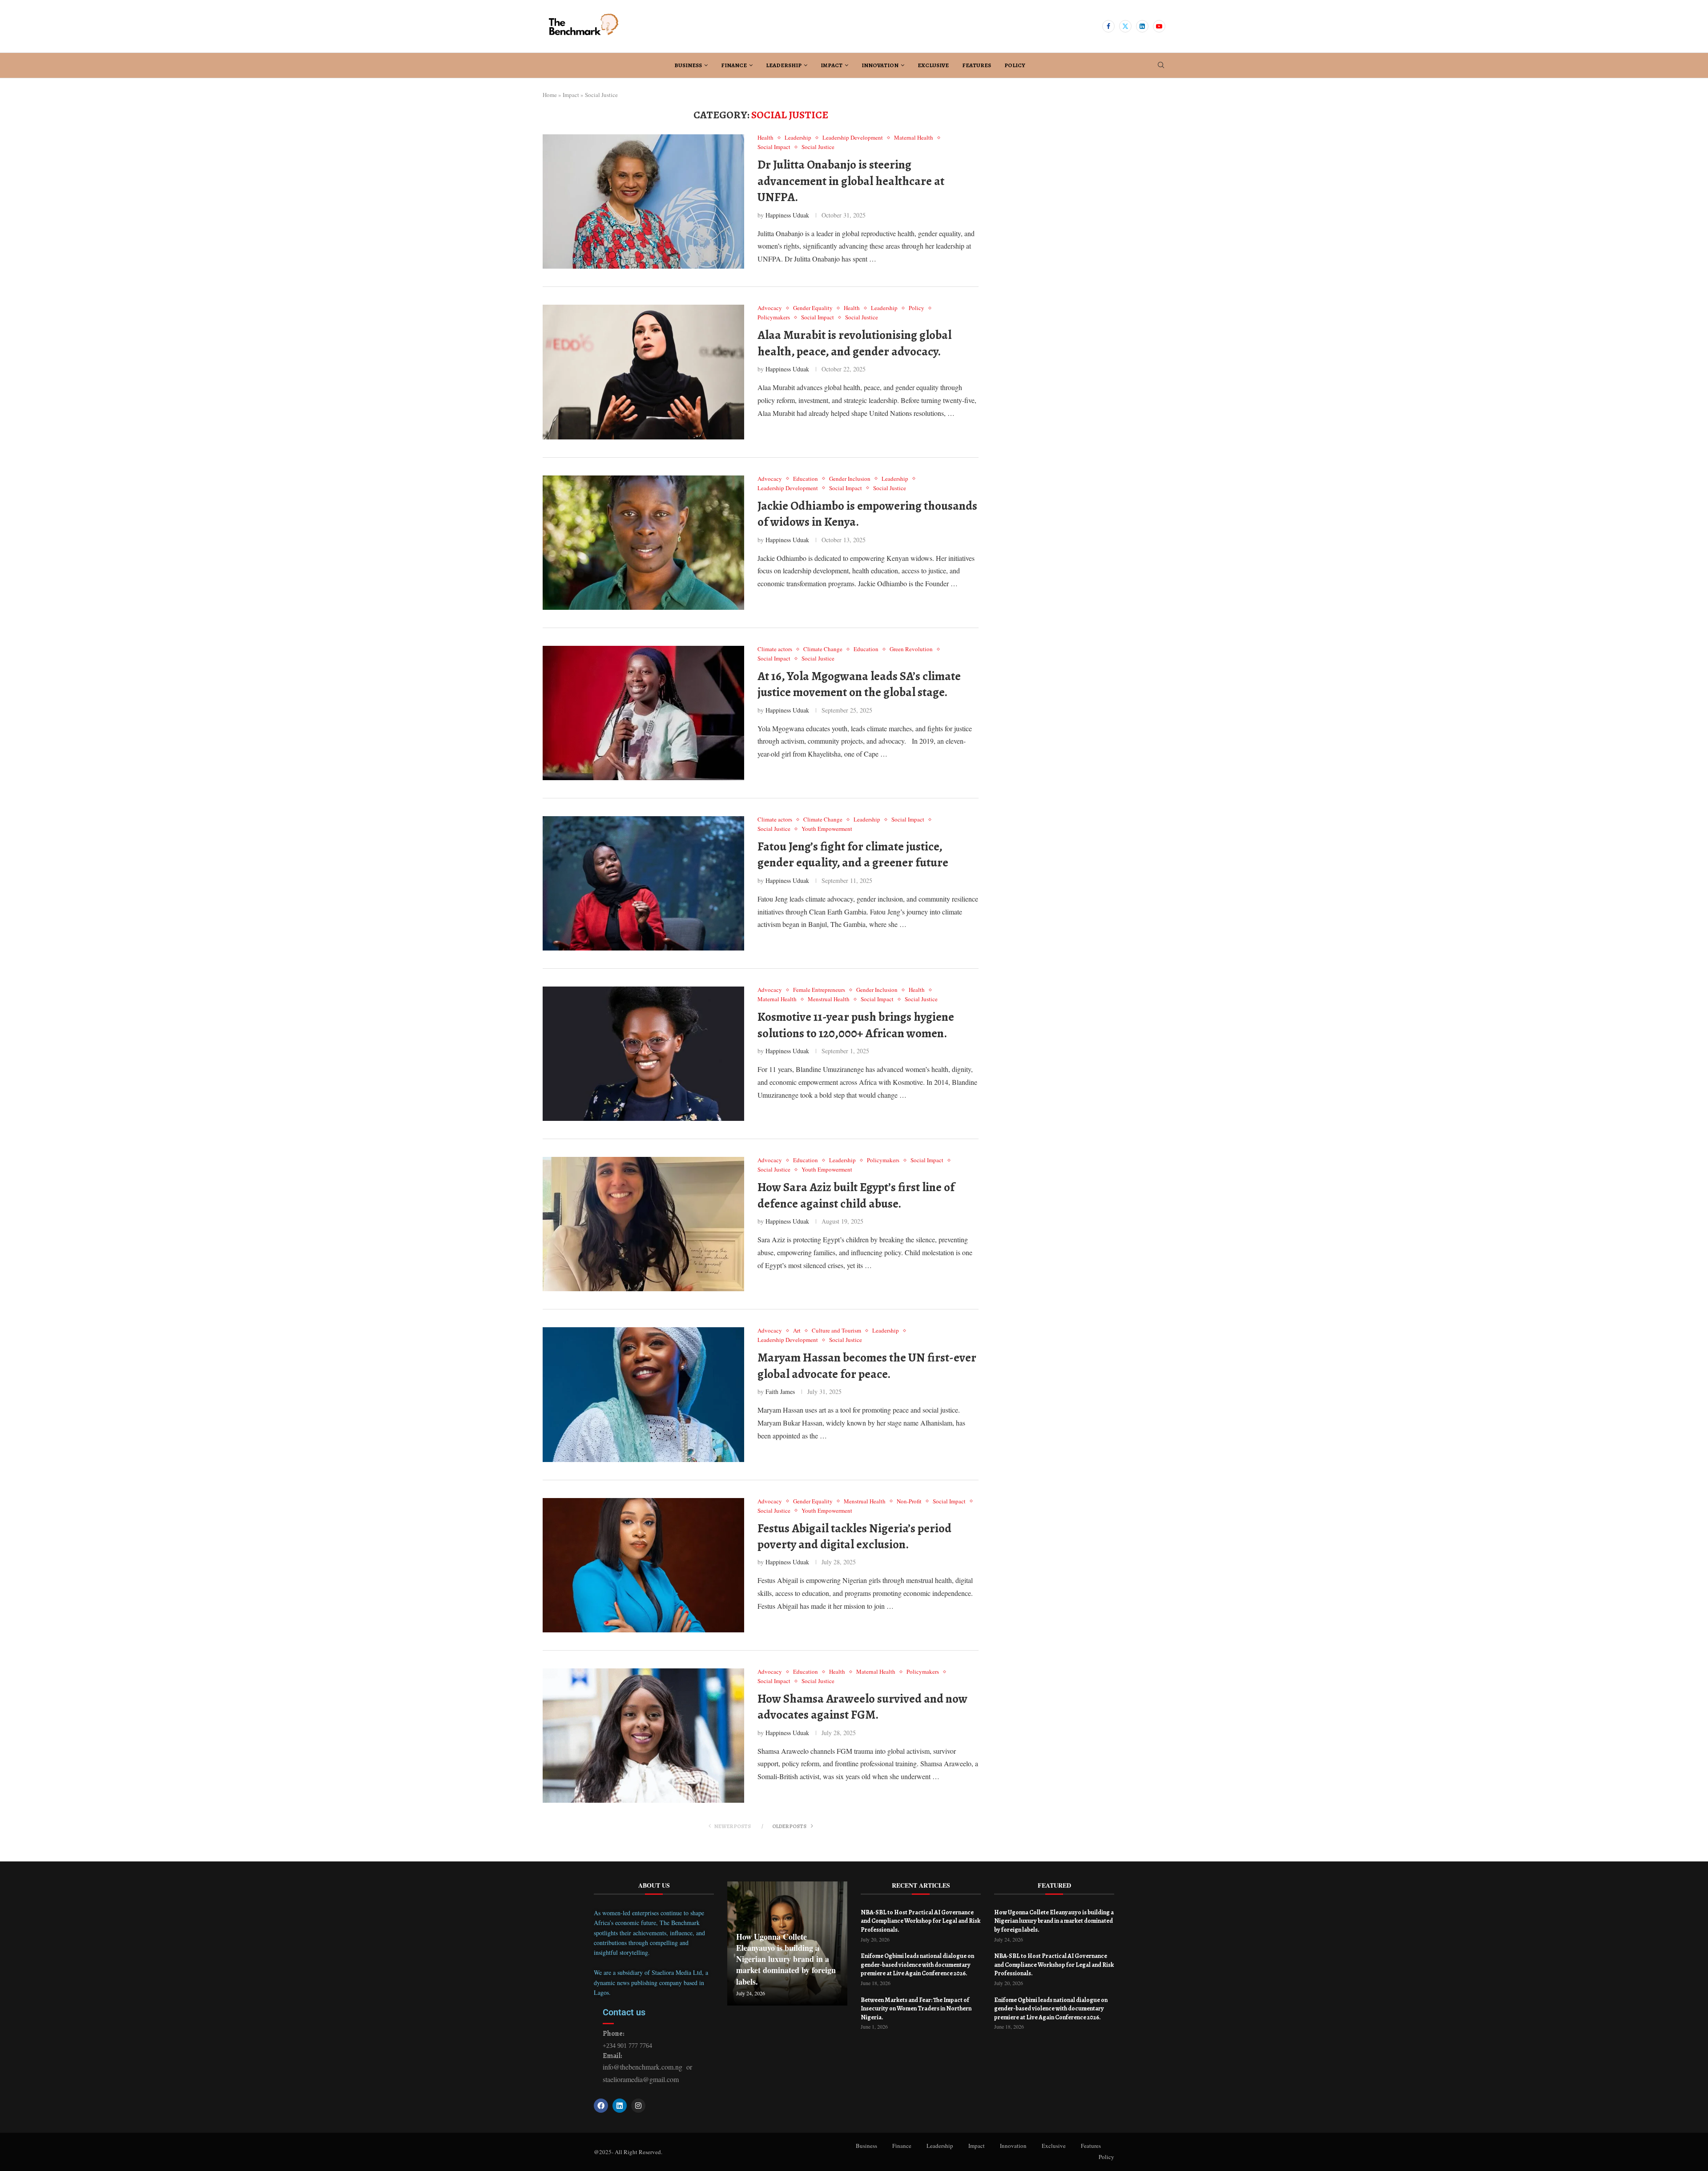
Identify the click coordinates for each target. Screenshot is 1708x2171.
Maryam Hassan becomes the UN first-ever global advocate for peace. (867, 1365)
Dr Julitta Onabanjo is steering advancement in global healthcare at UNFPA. (851, 181)
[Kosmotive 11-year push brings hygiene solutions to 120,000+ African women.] (643, 1054)
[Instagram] (638, 2106)
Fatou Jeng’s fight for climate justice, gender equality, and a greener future (853, 854)
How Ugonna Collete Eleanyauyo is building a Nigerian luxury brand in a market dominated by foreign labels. (786, 1959)
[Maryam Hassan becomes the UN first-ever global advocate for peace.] (643, 1394)
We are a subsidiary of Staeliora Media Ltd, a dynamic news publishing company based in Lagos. (651, 1982)
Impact (832, 65)
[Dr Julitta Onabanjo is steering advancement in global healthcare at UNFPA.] (643, 201)
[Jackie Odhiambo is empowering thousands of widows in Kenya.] (643, 543)
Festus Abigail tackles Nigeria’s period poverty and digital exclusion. (854, 1536)
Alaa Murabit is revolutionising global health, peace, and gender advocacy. (854, 343)
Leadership (784, 65)
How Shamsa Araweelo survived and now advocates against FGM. (862, 1707)
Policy (1015, 65)
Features (977, 65)
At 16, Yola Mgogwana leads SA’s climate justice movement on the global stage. (859, 684)
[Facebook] (1108, 26)
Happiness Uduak (787, 215)
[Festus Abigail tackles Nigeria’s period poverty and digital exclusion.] (643, 1565)
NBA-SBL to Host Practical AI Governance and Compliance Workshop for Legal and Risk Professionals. (920, 1921)
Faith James (780, 1392)
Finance (734, 65)
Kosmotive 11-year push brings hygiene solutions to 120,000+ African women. (856, 1025)
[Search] (1161, 66)
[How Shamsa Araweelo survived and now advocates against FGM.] (643, 1736)
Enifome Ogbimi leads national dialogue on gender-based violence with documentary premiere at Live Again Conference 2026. (917, 1965)
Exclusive (933, 65)
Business (688, 65)
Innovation (880, 65)
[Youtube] (1159, 26)
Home (550, 95)
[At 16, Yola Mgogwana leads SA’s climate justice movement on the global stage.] (643, 713)
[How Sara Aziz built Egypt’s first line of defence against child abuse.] (643, 1224)
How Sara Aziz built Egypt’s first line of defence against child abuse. (856, 1195)
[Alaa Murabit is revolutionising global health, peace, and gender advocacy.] (643, 372)
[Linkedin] (1142, 26)
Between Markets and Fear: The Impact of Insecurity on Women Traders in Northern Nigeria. (916, 2009)
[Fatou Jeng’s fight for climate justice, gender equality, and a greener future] (643, 883)
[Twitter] (1125, 26)
